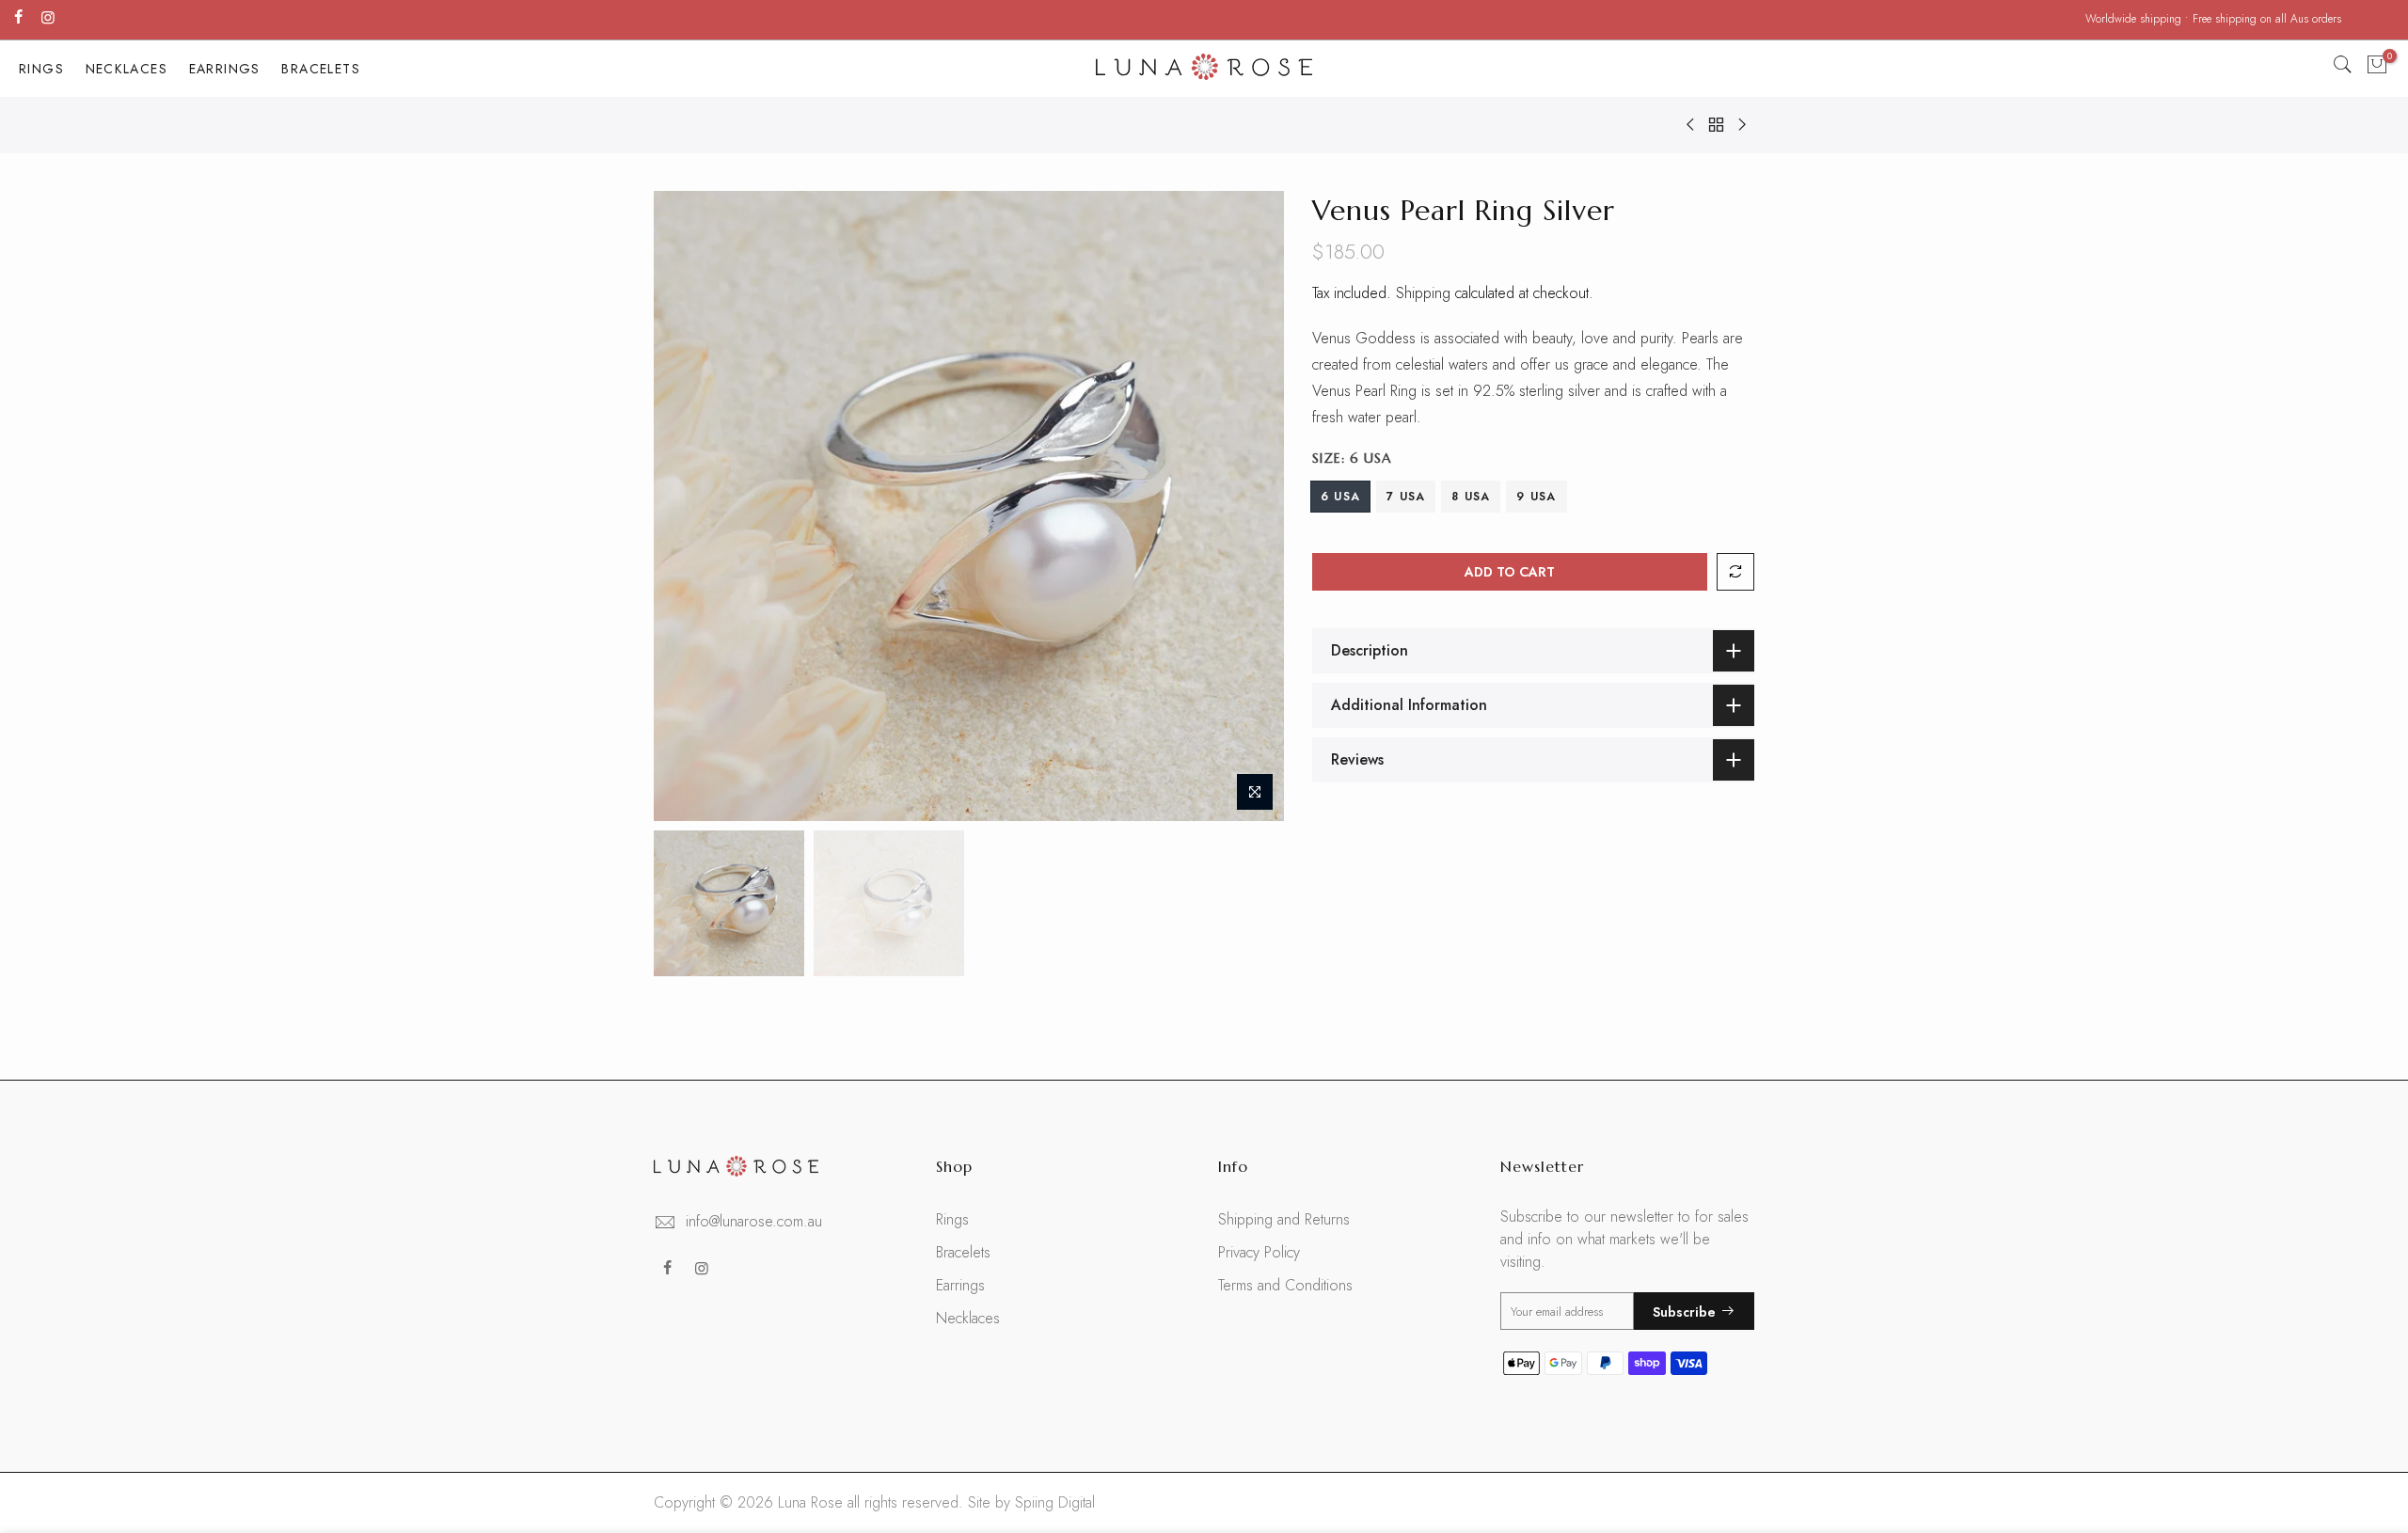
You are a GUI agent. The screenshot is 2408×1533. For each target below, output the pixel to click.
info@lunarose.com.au (754, 1221)
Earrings (960, 1285)
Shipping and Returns (1284, 1219)
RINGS (41, 69)
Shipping (1423, 293)
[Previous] (687, 506)
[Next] (1251, 506)
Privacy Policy (1259, 1252)
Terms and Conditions (1285, 1285)
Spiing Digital (1055, 1502)
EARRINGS (225, 69)
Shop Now (2369, 19)
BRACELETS (321, 69)
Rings (952, 1219)
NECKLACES (127, 69)
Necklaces (968, 1318)
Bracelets (963, 1252)
